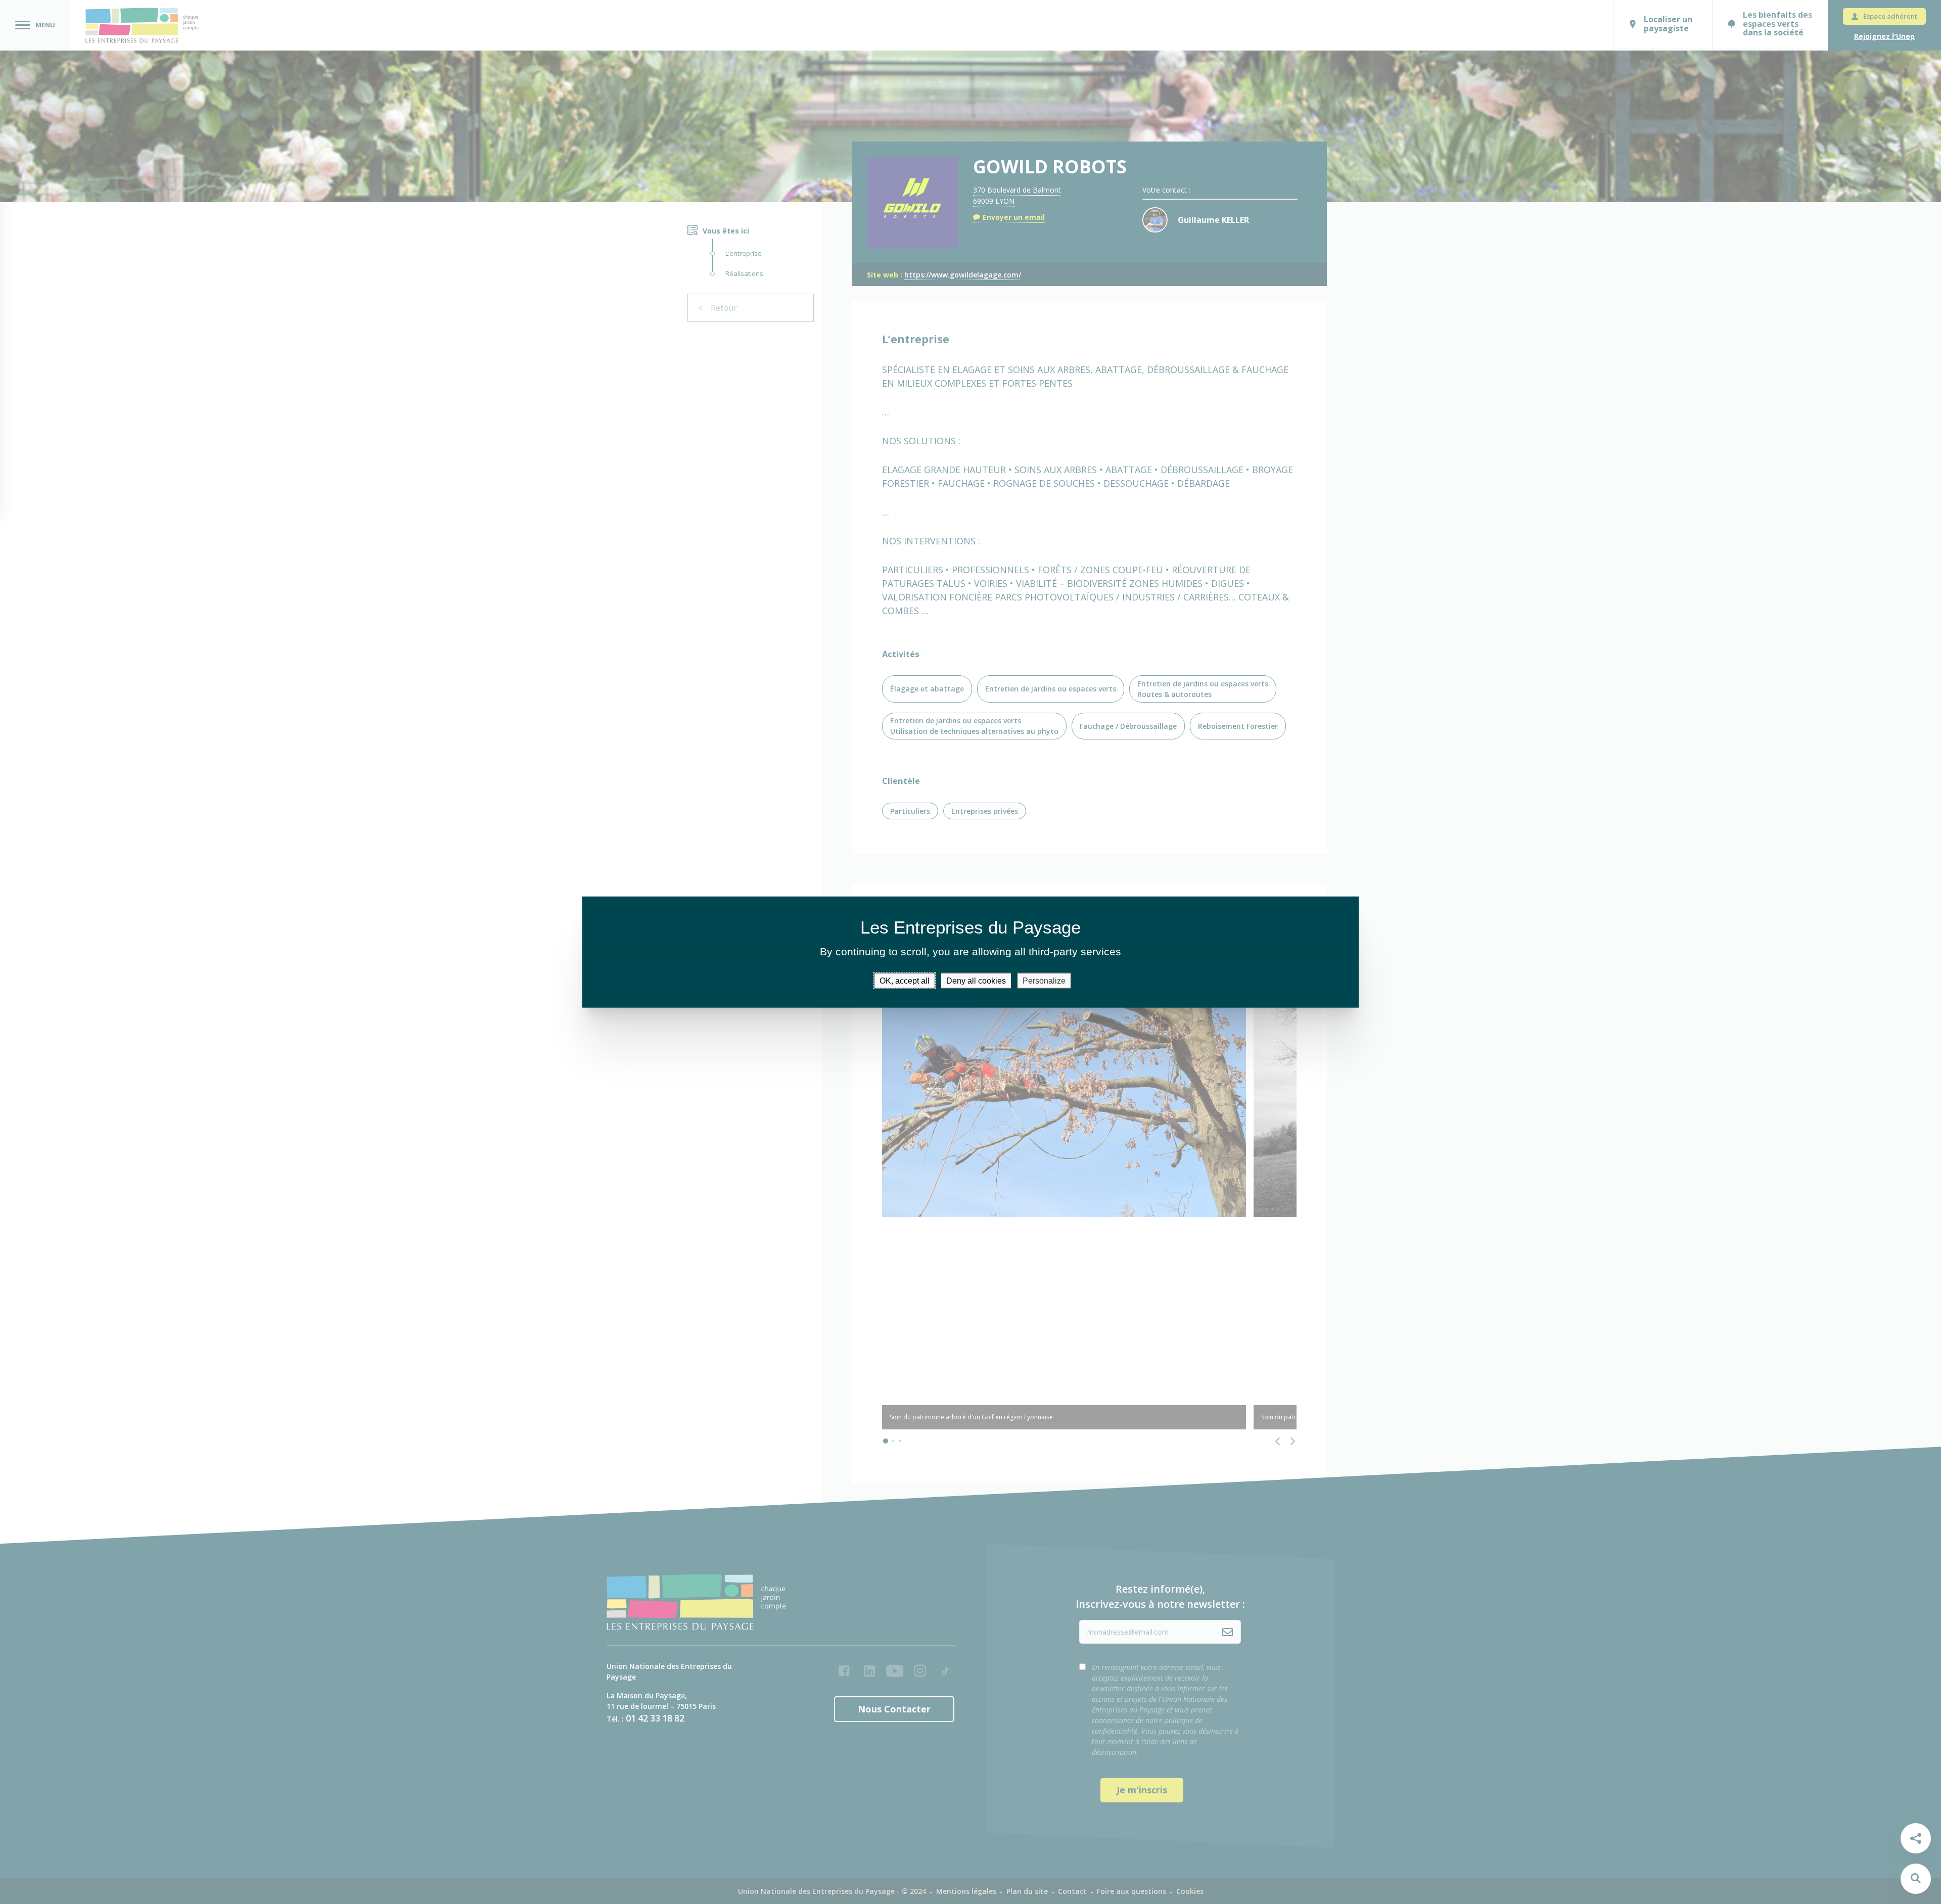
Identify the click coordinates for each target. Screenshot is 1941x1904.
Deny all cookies (976, 981)
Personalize (1044, 981)
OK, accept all (905, 981)
